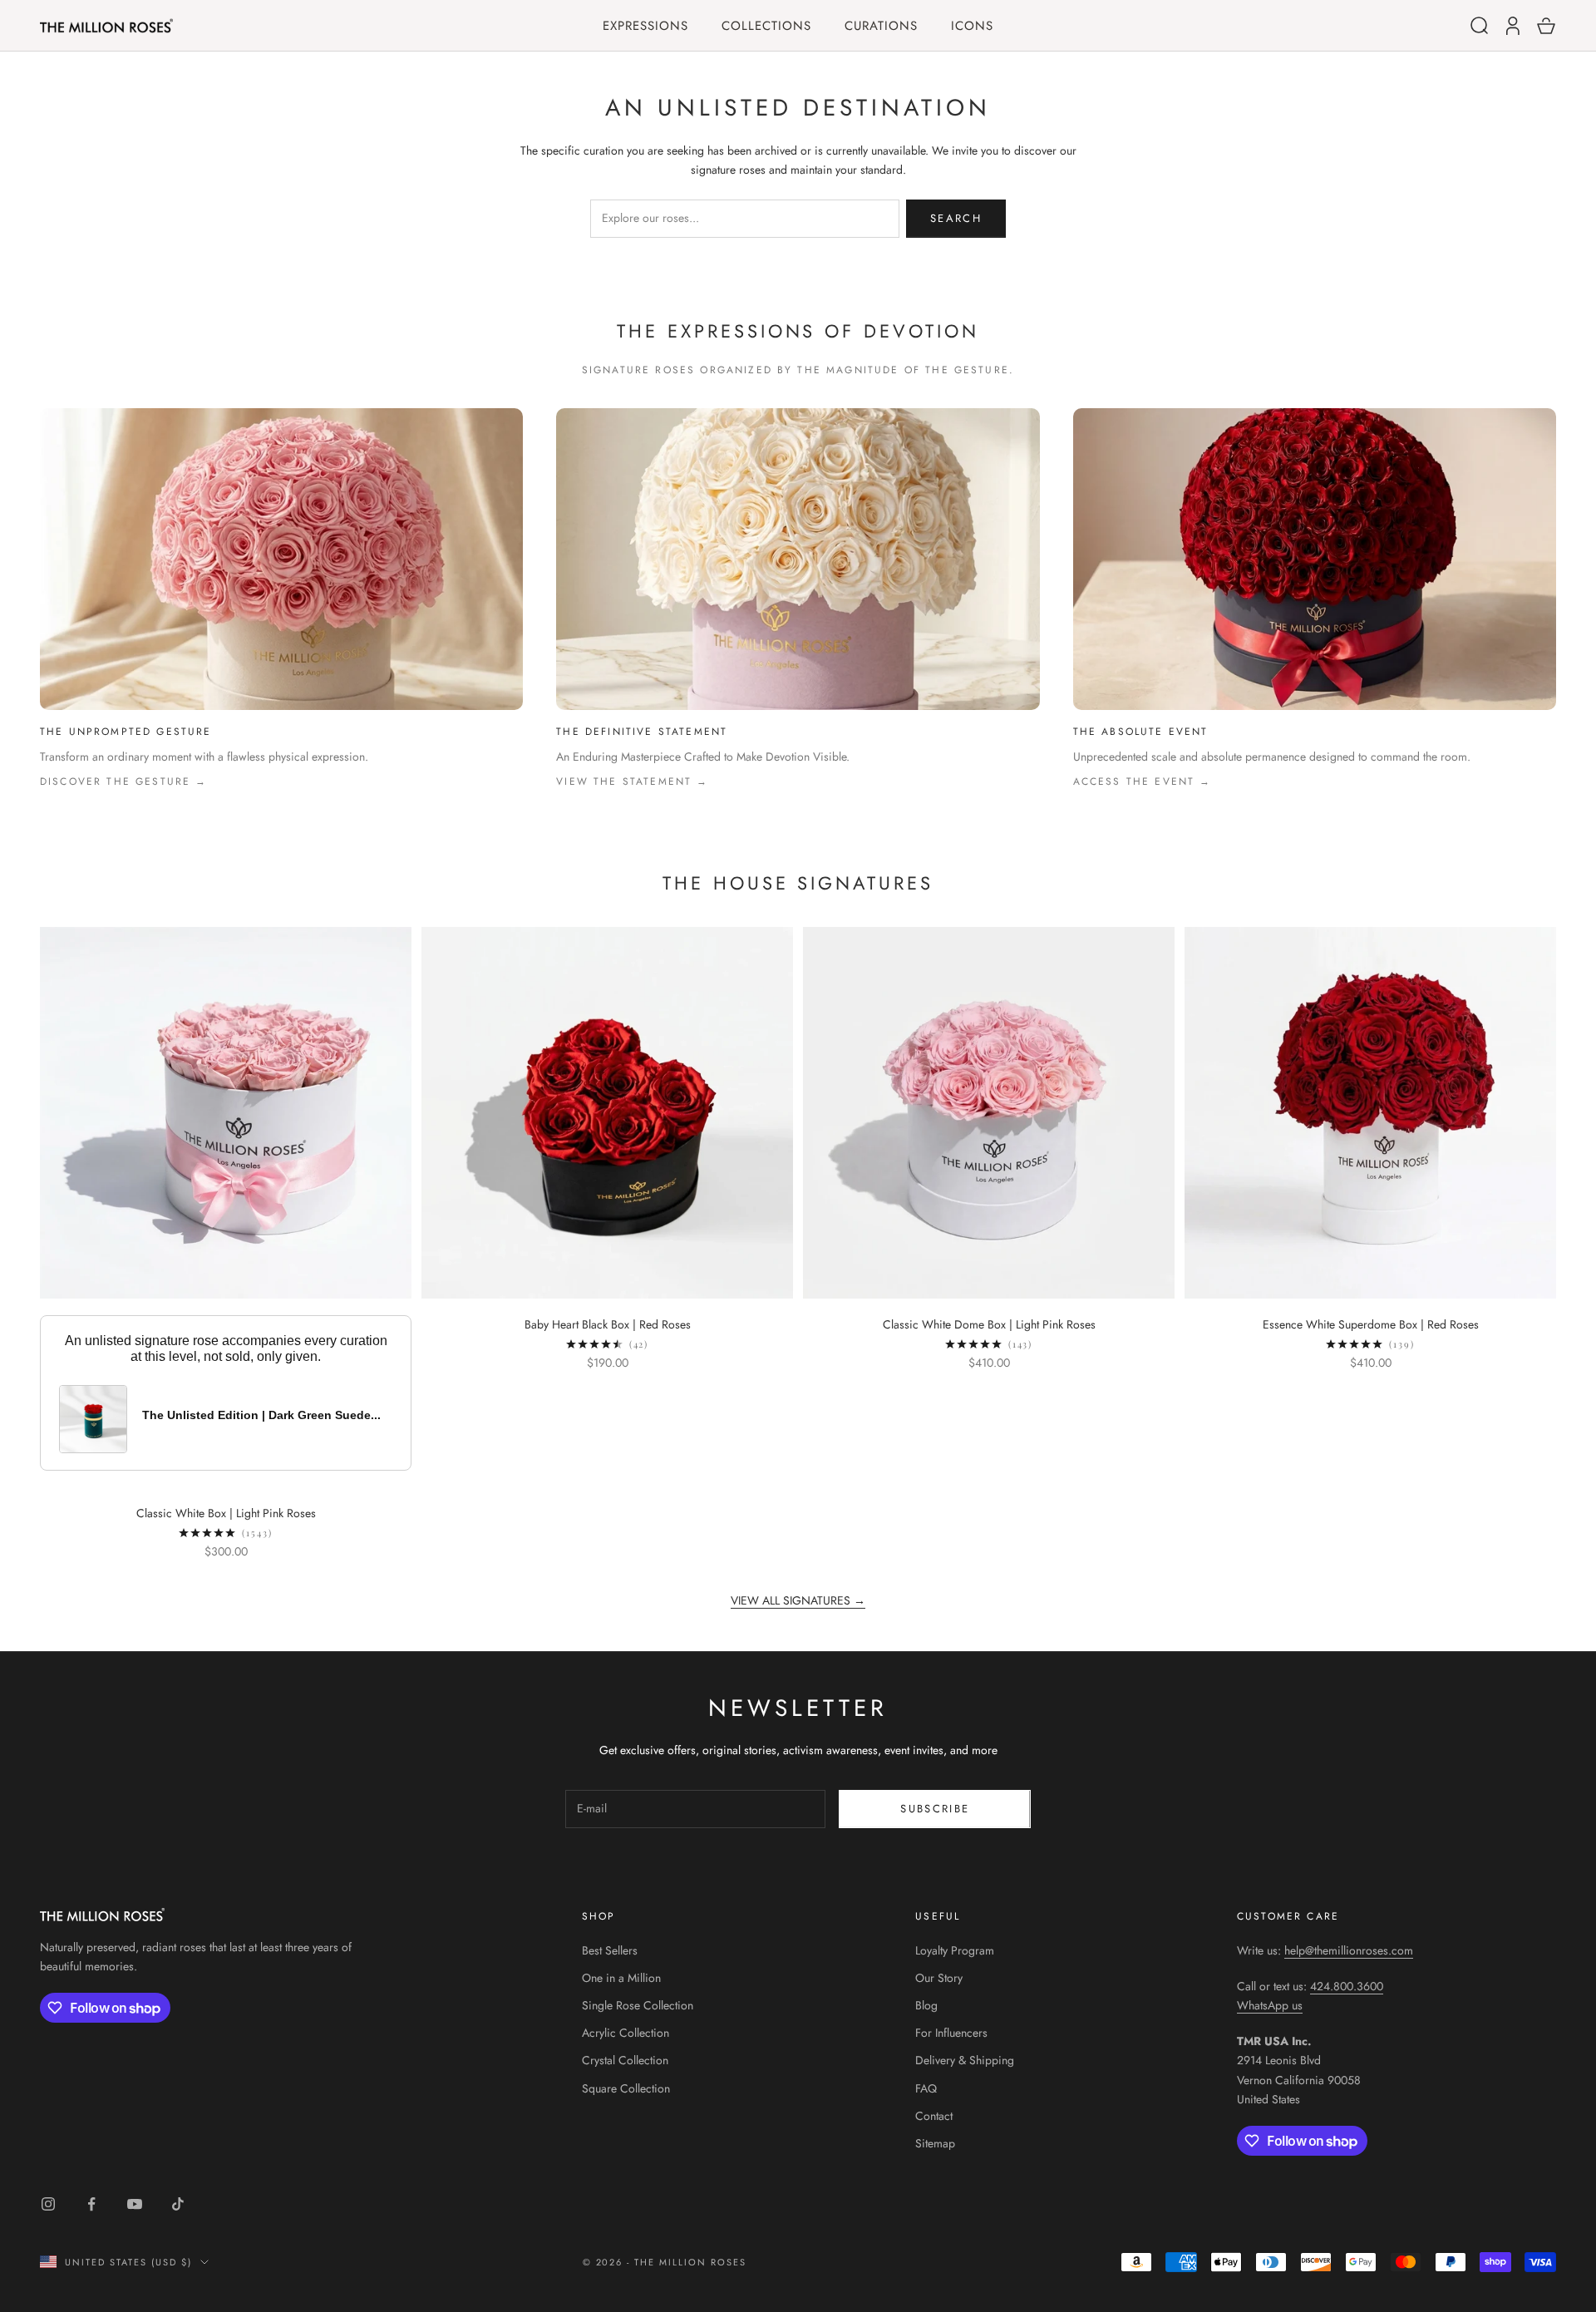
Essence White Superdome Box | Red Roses (1371, 1324)
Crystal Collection (625, 2060)
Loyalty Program (955, 1950)
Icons (972, 26)
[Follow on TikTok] (178, 2204)
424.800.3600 (1347, 1986)
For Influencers (951, 2033)
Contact (934, 2116)
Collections (766, 26)
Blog (926, 2005)
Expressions (645, 26)
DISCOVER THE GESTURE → (124, 781)
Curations (881, 26)
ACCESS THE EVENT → (1143, 781)
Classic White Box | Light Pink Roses (226, 1513)
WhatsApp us (1270, 2005)
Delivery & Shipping (965, 2060)
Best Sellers (610, 1950)
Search (956, 218)
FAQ (926, 2088)
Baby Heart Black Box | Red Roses (608, 1324)
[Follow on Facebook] (91, 2204)
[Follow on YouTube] (135, 2204)
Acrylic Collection (626, 2033)
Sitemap (935, 2143)
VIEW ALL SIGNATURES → (798, 1600)
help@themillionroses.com (1349, 1950)
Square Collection (626, 2088)
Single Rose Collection (638, 2005)
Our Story (939, 1978)
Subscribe (935, 1809)
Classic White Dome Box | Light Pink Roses (989, 1324)
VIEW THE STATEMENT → (632, 781)
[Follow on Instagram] (48, 2204)
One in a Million (621, 1978)
